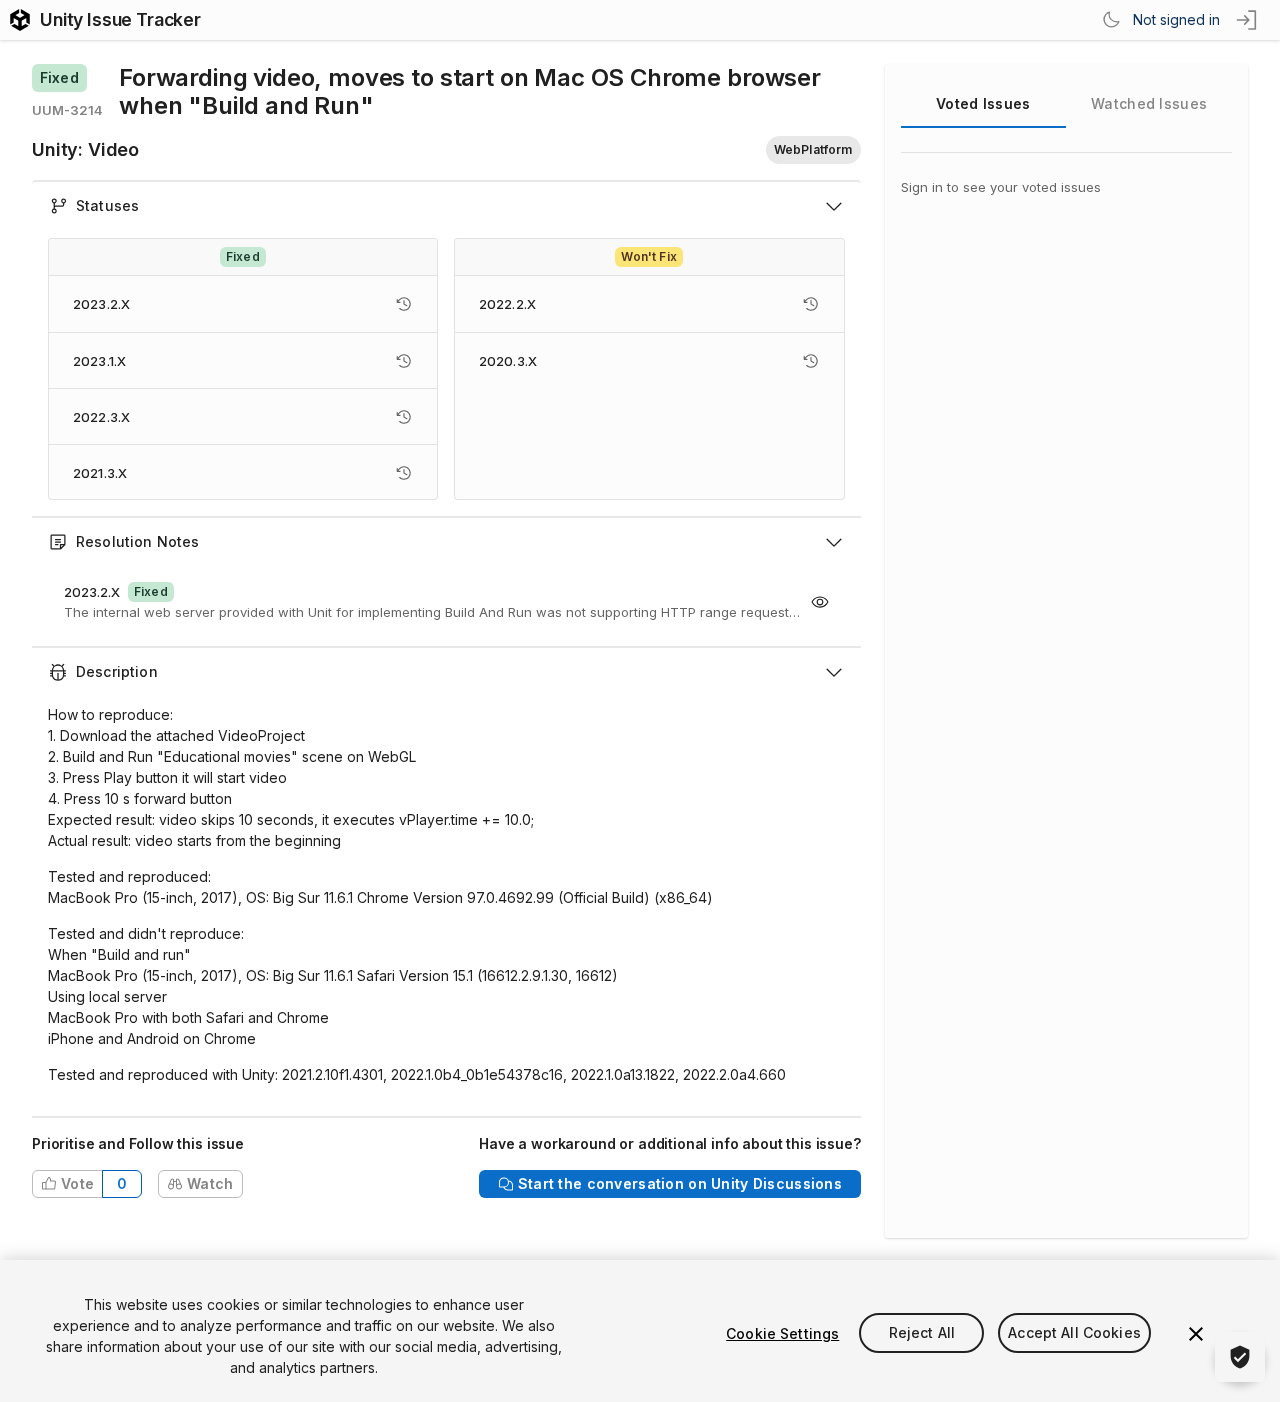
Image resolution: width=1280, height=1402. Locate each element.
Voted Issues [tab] (983, 103)
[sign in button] (1248, 20)
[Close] (1196, 1334)
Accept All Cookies (1074, 1333)
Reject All (922, 1333)
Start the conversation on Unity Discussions (680, 1183)
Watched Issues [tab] (1149, 103)
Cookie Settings (782, 1333)
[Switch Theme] (1111, 20)
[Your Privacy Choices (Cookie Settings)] (1240, 1357)
